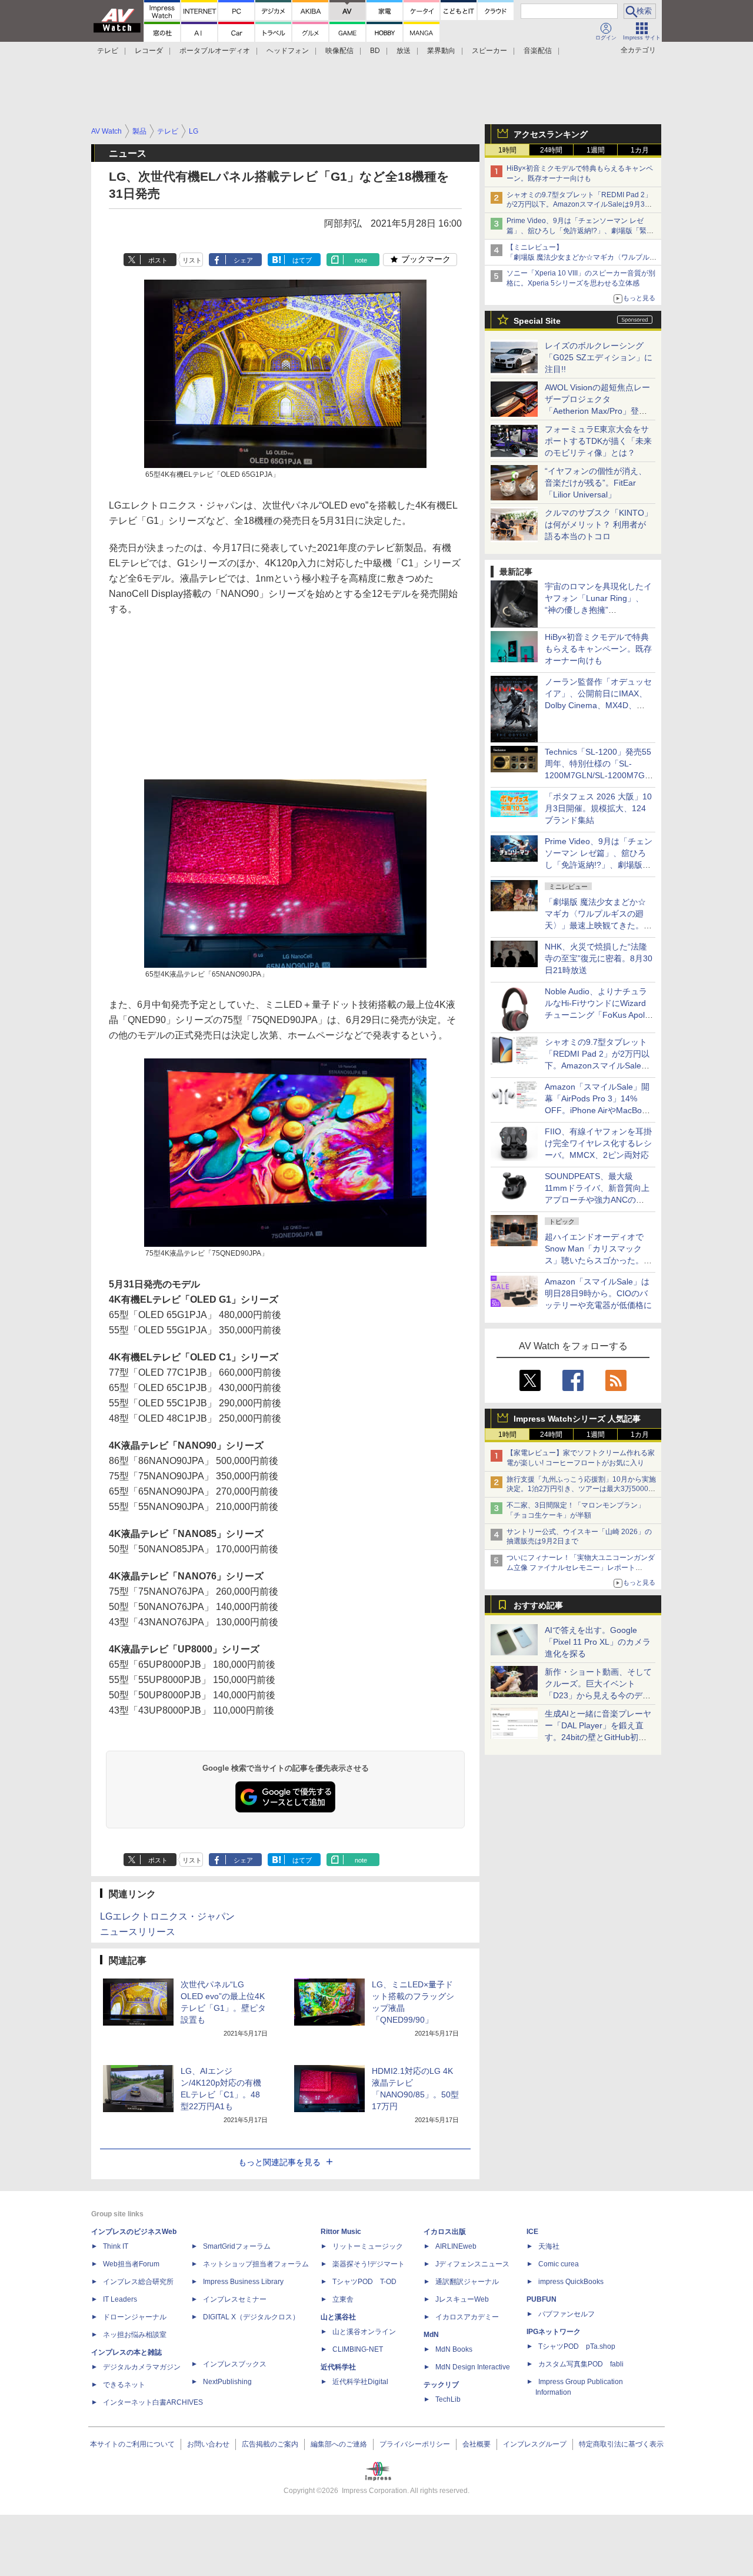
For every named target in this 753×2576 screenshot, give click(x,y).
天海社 (549, 2246)
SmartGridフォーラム (237, 2246)
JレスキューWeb (462, 2299)
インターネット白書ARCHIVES (153, 2402)
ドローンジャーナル (135, 2317)
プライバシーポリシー (415, 2444)
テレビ (108, 51)
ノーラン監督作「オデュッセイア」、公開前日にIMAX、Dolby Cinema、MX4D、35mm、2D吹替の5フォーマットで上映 (598, 705)
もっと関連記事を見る (279, 2162)
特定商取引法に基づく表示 (621, 2444)
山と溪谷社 (338, 2317)
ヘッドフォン (288, 51)
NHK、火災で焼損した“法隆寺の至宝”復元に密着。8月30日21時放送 (599, 958)
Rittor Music (341, 2232)
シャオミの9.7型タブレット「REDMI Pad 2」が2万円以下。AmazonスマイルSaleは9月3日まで (579, 205)
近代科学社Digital (360, 2382)
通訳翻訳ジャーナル (467, 2282)
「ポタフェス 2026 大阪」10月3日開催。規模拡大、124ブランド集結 (598, 808)
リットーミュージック (368, 2246)
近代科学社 (338, 2367)
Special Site (537, 321)
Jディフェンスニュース (472, 2264)
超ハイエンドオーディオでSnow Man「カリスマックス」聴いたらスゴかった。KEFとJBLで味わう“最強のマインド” (598, 1260)
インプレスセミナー (235, 2299)
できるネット (124, 2385)
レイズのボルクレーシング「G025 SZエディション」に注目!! (599, 357)
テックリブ (441, 2385)
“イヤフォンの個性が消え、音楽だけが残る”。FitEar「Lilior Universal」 (596, 483)
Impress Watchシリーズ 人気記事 (577, 1419)
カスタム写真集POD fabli (581, 2364)
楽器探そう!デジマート (369, 2264)
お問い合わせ (208, 2444)
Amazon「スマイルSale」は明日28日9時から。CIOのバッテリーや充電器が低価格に (598, 1293)
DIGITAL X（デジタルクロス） (251, 2317)
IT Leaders (120, 2299)
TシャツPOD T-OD (364, 2282)
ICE (532, 2232)
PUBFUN (542, 2299)
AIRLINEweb (456, 2246)
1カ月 (640, 150)
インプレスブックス (235, 2364)
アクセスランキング (551, 134)
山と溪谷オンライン (364, 2332)
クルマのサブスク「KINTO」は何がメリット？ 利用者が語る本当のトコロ (599, 525)
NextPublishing (227, 2382)
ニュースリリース (138, 1932)
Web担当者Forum (131, 2264)
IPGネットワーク (554, 2332)
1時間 (507, 150)
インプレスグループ (535, 2444)
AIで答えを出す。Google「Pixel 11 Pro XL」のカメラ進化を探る (598, 1642)
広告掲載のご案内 (270, 2444)
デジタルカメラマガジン (142, 2367)
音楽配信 (538, 51)
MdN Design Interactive (473, 2367)
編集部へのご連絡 (339, 2444)
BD (375, 51)
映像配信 (339, 51)
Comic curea (559, 2264)
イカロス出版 (445, 2232)
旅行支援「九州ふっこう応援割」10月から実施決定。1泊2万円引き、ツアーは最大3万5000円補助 (581, 1489)
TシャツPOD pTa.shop (577, 2346)
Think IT (116, 2246)
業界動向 (441, 51)
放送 (404, 51)
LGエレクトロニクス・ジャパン (167, 1916)
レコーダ (149, 51)
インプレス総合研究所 (138, 2282)
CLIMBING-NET (358, 2349)
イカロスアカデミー (467, 2317)
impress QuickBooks (571, 2282)
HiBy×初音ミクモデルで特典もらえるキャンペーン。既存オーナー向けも (598, 649)
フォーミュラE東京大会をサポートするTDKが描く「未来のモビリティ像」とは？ (598, 441)
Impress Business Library (243, 2282)
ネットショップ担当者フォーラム (256, 2264)
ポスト (158, 260)
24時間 (551, 150)
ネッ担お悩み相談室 (135, 2335)
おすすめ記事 (538, 1605)
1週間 (596, 150)
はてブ (302, 260)
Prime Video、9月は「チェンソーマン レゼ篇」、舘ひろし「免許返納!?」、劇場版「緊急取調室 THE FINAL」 (580, 231)
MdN (431, 2335)
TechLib (448, 2399)
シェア (243, 260)
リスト (192, 260)
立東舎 (343, 2299)
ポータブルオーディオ (215, 51)
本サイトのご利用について (132, 2444)
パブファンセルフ (567, 2314)
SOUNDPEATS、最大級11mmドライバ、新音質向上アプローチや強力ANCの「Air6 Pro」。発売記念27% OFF (597, 1200)
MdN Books (454, 2349)
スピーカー (489, 51)
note (361, 260)
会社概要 (477, 2444)
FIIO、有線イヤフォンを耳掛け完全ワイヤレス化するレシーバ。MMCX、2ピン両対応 (598, 1143)
